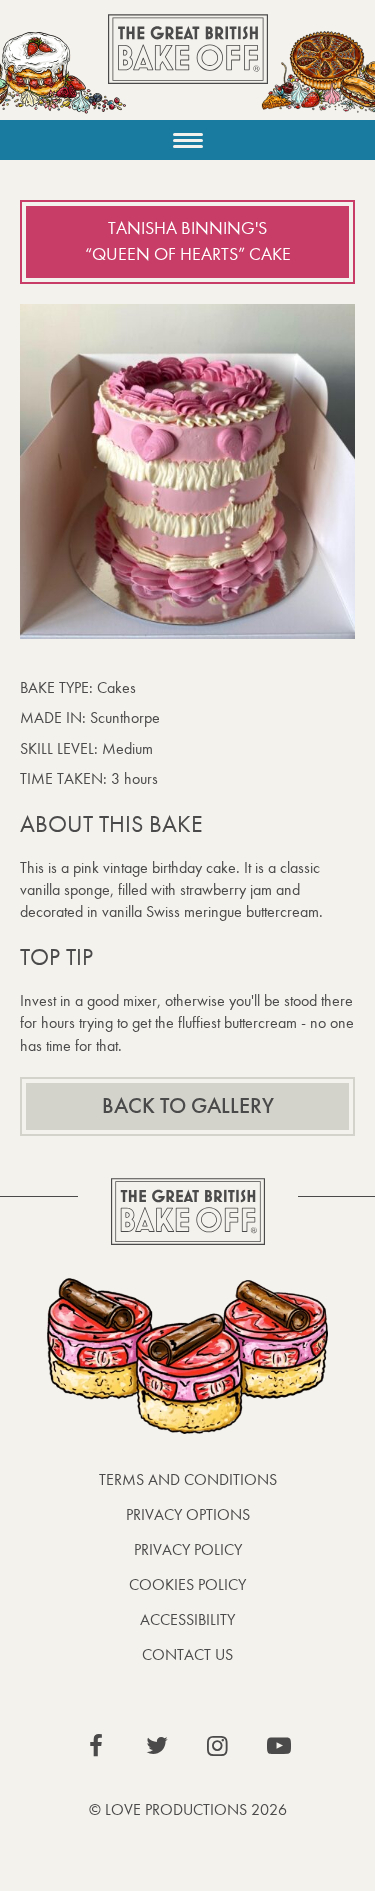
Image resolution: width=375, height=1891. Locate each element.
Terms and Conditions (188, 1479)
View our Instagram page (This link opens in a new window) (218, 1746)
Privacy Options (188, 1514)
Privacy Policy (188, 1549)
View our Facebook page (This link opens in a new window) (96, 1746)
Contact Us (187, 1654)
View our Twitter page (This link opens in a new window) (157, 1746)
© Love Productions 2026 (188, 1809)
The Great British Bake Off (188, 66)
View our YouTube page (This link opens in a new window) (279, 1746)
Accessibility (187, 1619)
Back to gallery (188, 1106)
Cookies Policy (187, 1584)
